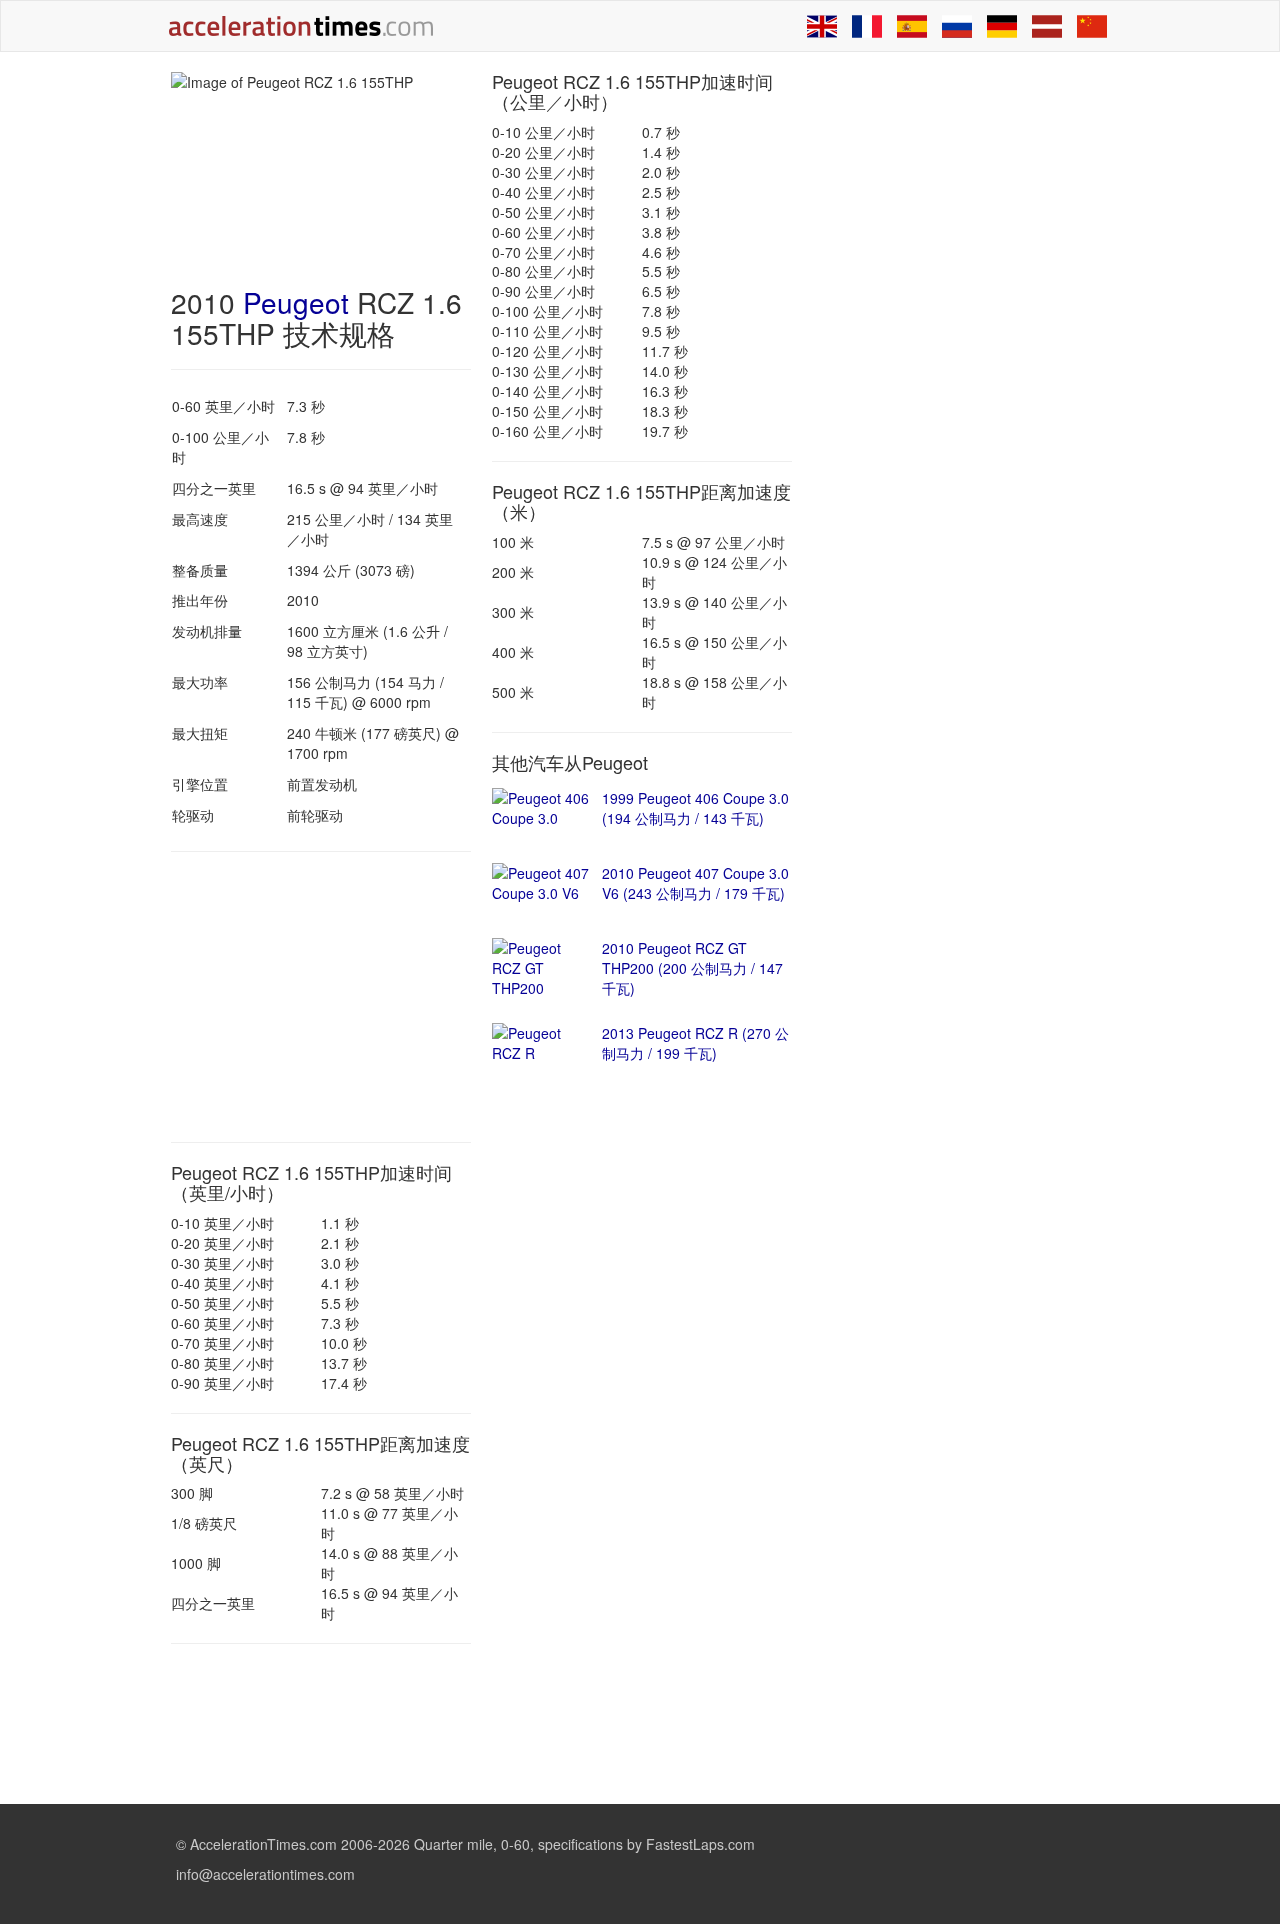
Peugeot (296, 302)
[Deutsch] (1002, 26)
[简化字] (1092, 26)
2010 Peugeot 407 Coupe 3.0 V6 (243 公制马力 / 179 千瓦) (695, 883)
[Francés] (867, 26)
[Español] (912, 26)
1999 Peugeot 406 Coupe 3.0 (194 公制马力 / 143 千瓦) (695, 808)
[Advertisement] (321, 997)
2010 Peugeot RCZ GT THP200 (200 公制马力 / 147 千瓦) (692, 968)
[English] (822, 26)
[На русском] (957, 26)
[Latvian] (1047, 26)
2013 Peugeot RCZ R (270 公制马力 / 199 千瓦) (695, 1043)
